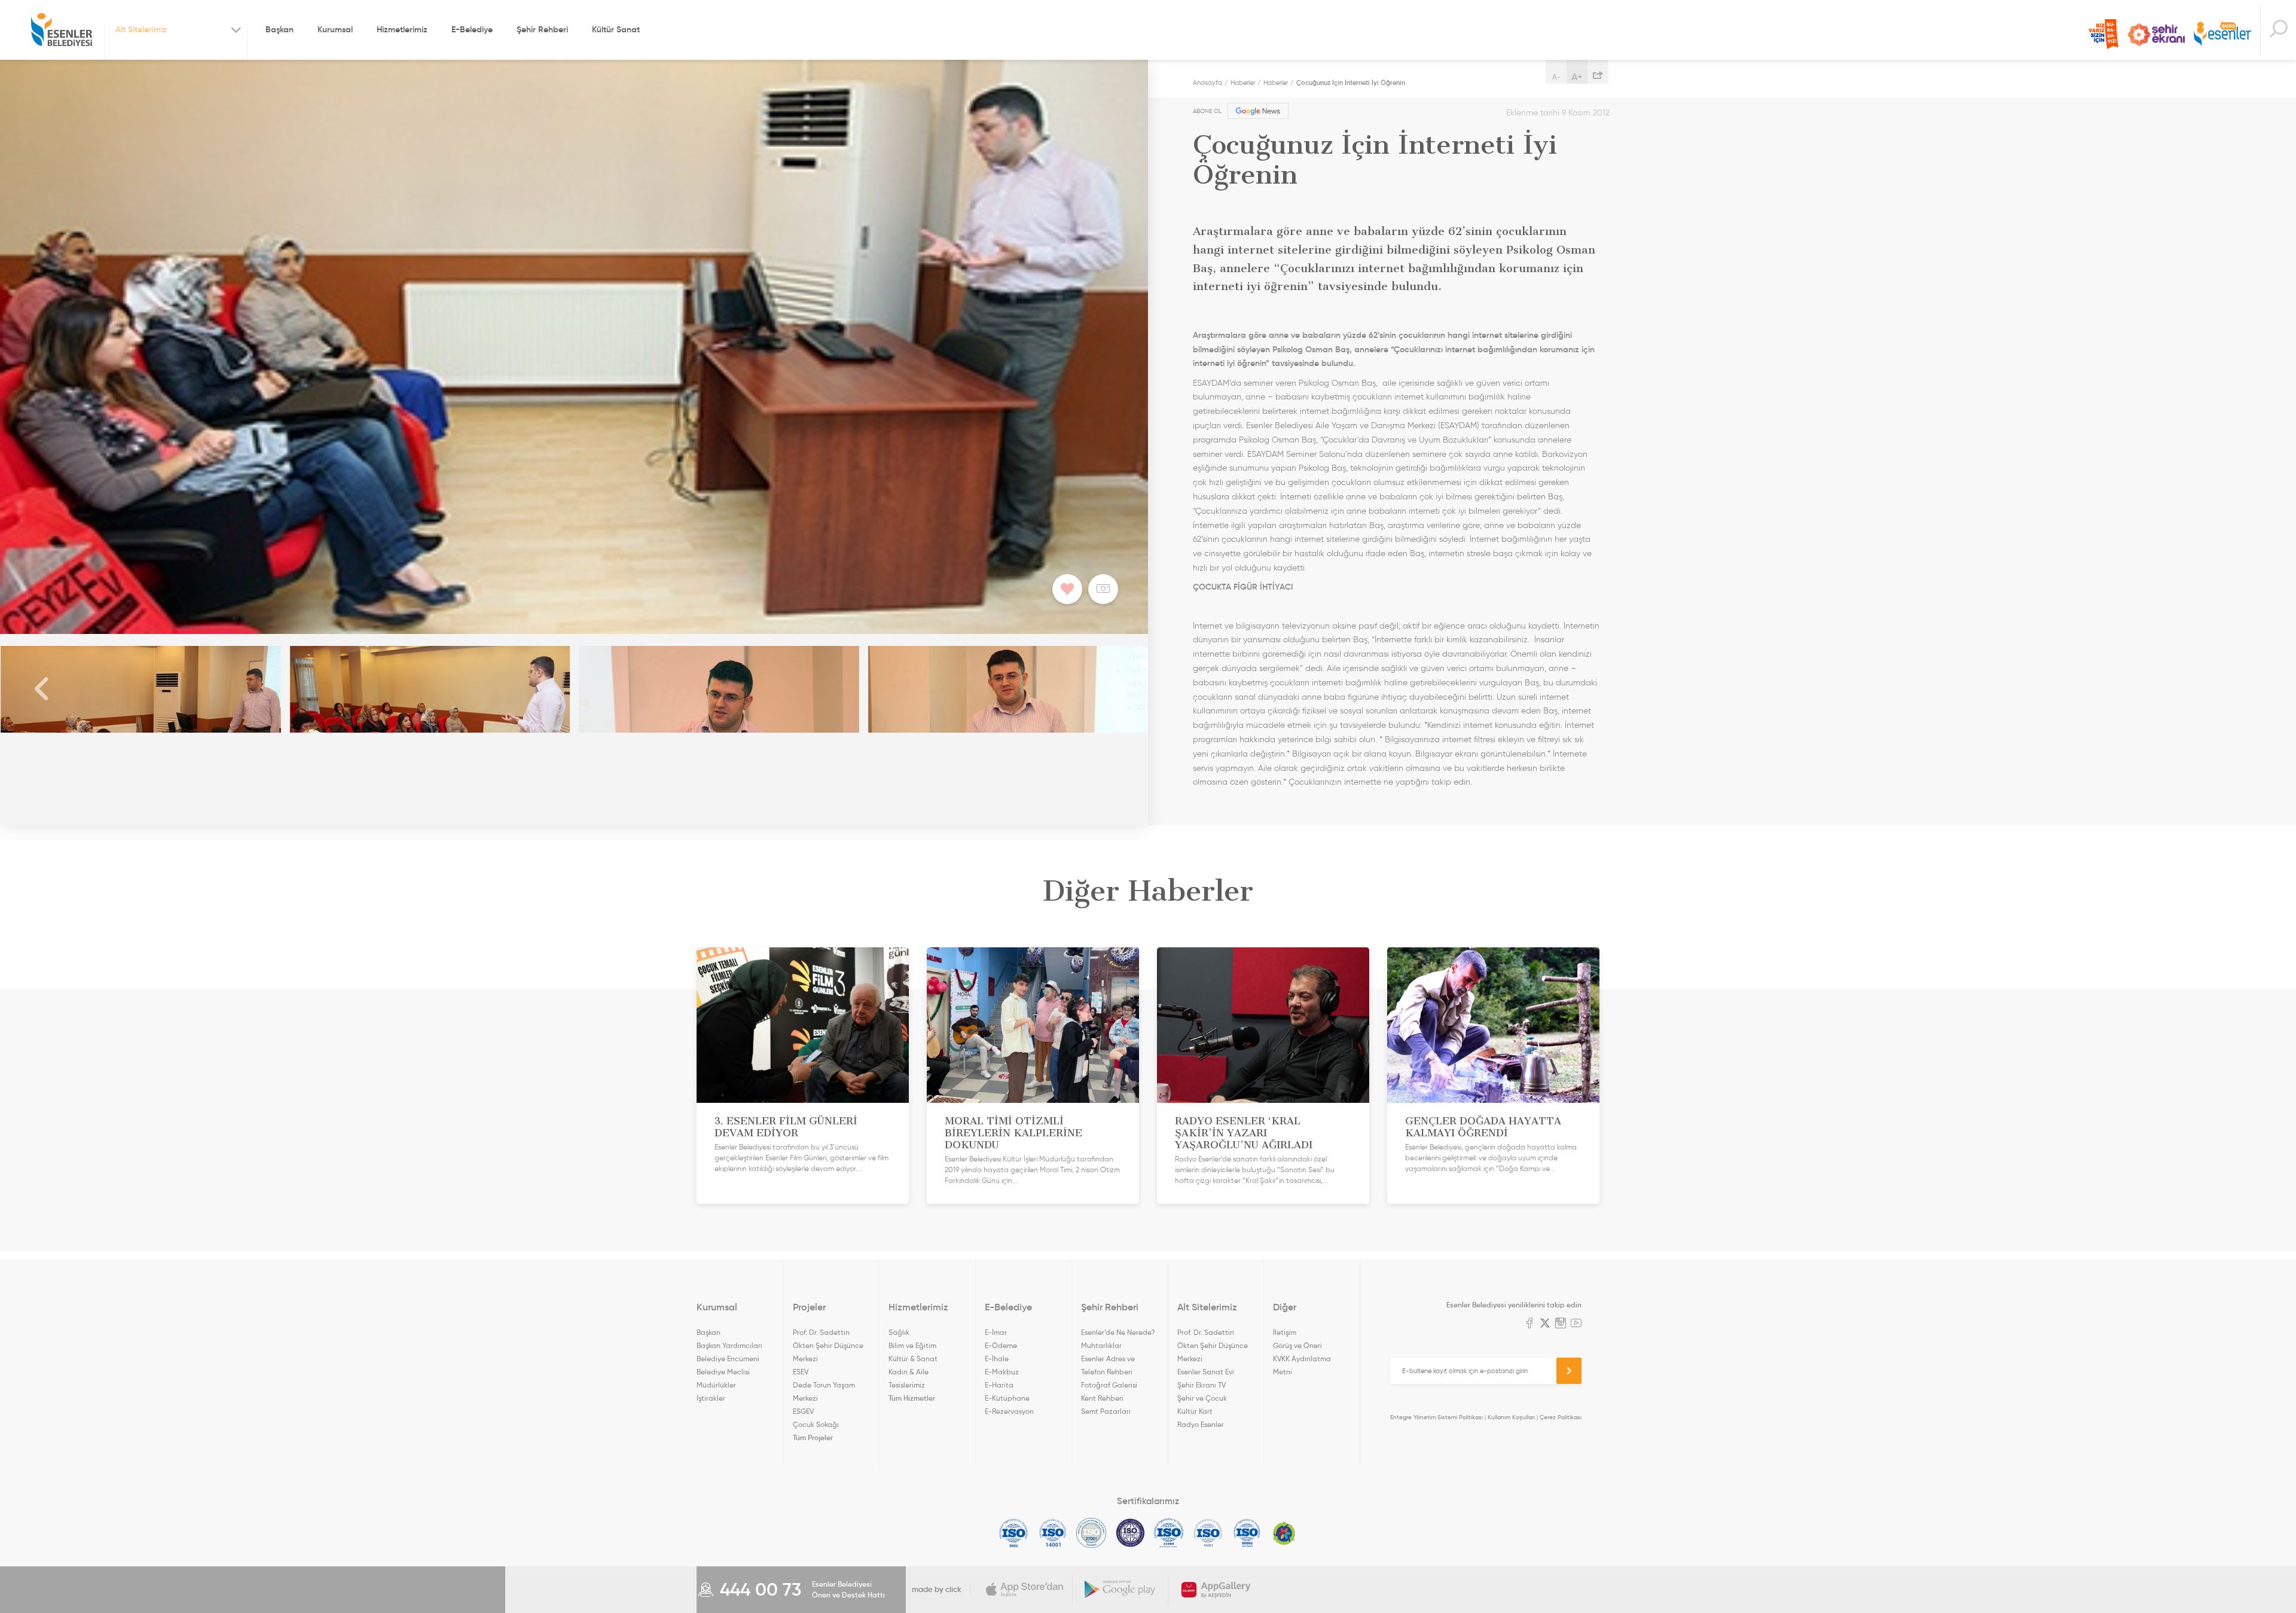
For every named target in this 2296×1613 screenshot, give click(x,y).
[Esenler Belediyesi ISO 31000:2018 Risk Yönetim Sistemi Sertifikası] (1169, 1533)
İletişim (1285, 1332)
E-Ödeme (1001, 1345)
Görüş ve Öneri (1297, 1345)
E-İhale (997, 1359)
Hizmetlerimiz (402, 29)
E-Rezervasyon (1009, 1411)
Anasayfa (1207, 83)
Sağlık (899, 1332)
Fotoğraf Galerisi (1109, 1385)
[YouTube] (1576, 1324)
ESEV (801, 1372)
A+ (1577, 77)
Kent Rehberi (1102, 1398)
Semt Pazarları (1106, 1411)
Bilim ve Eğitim (912, 1345)
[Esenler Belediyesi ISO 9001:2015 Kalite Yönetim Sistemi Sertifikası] (1014, 1533)
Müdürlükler (716, 1385)
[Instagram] (1561, 1324)
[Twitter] (1545, 1324)
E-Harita (999, 1385)
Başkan (280, 29)
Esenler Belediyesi (62, 30)
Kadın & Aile (909, 1372)
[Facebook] (1529, 1324)
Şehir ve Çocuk (1202, 1398)
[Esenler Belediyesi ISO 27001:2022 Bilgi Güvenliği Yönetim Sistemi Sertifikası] (1091, 1533)
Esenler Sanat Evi (1206, 1372)
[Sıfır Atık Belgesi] (1284, 1533)
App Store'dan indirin (1025, 1590)
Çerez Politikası (1561, 1417)
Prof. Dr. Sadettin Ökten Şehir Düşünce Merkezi (828, 1345)
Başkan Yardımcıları (729, 1345)
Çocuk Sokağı (816, 1424)
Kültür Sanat (616, 29)
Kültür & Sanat (913, 1359)
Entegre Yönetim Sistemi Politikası (1436, 1417)
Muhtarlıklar (1101, 1345)
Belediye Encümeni (728, 1359)
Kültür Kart (1195, 1411)
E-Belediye (472, 29)
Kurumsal (335, 29)
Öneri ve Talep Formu (2103, 34)
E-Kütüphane (1007, 1398)
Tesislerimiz (907, 1385)
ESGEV (803, 1411)
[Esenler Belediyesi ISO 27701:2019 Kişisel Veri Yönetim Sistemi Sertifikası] (1130, 1533)
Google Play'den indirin (1120, 1590)
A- (1556, 77)
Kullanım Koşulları (1511, 1417)
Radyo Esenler (2222, 35)
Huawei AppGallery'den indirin (1216, 1590)
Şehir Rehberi (542, 29)
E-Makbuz (1002, 1372)
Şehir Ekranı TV (2156, 35)
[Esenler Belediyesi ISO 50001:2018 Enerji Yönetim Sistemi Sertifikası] (1247, 1533)
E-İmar (996, 1332)
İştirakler (711, 1398)
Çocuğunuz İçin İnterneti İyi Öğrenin (1351, 83)
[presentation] (42, 689)
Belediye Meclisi (723, 1372)
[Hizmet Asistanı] (2278, 30)
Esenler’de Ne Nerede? (1118, 1332)
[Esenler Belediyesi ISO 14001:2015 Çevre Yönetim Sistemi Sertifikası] (1053, 1533)
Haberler (1243, 83)
